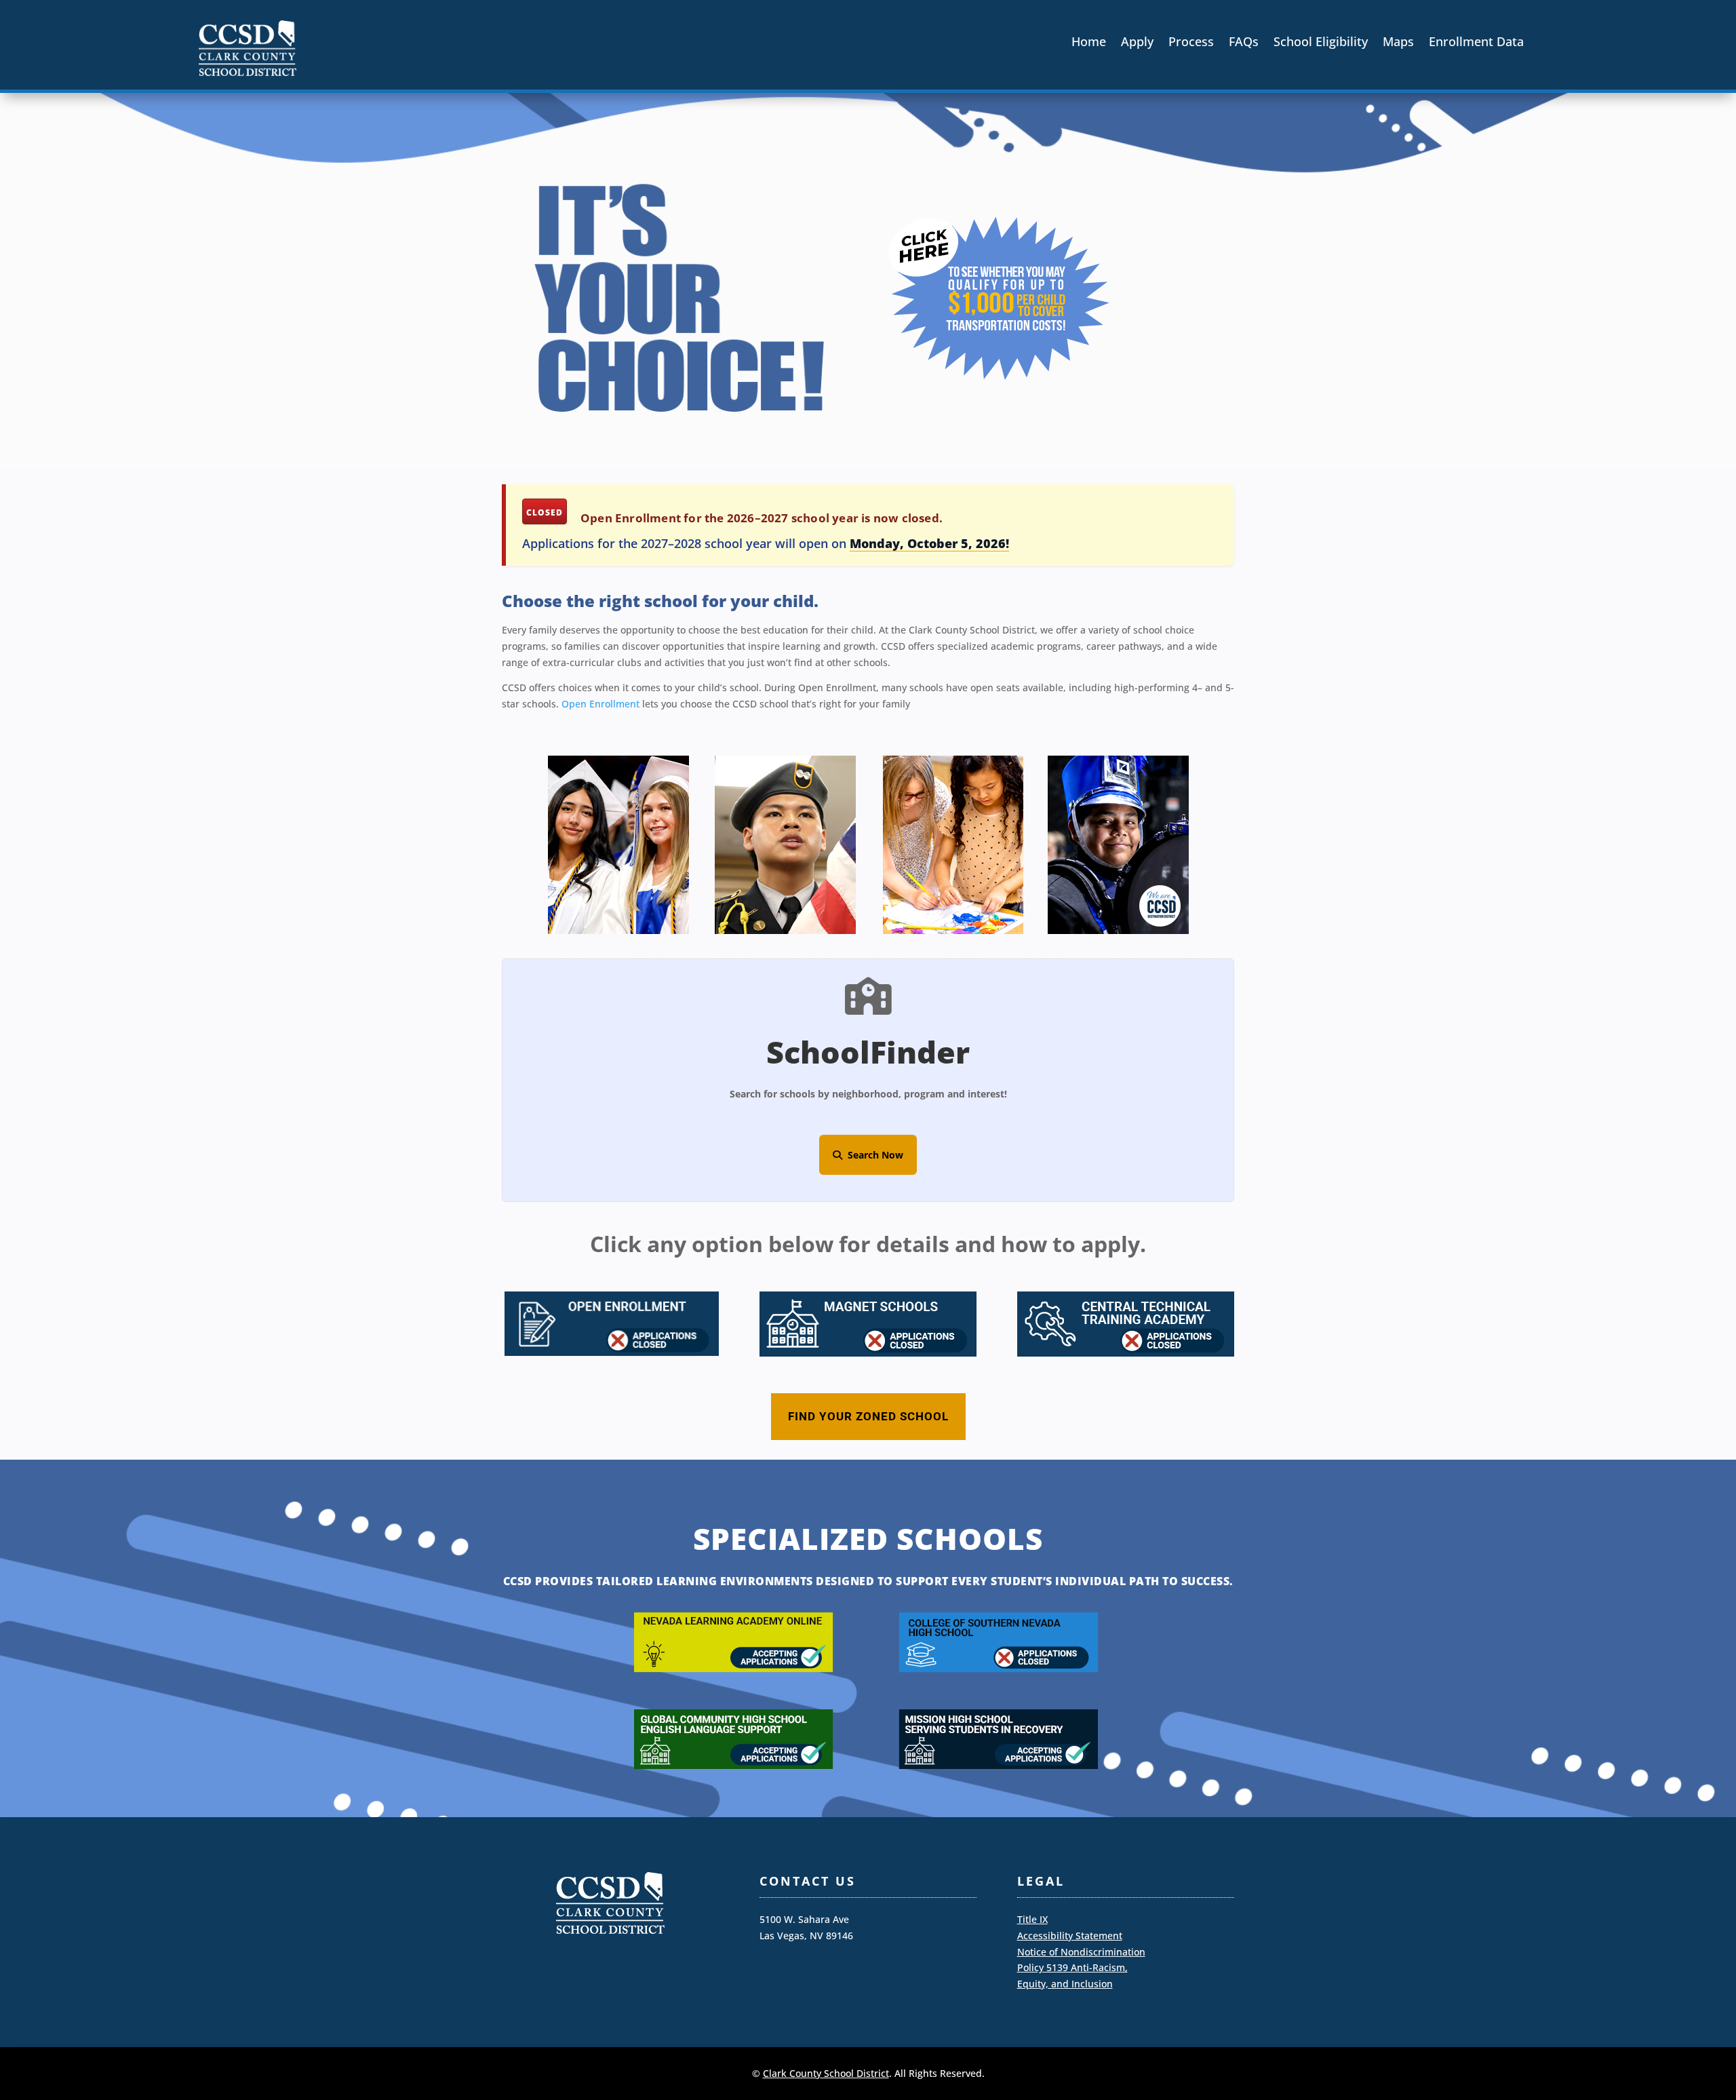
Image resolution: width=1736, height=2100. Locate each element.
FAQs (1244, 43)
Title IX (1032, 1919)
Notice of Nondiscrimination (1081, 1952)
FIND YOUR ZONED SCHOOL (868, 1416)
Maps (1398, 43)
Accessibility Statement (1070, 1936)
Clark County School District (826, 2073)
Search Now (873, 1155)
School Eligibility (1321, 43)
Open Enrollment (600, 704)
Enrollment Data (1476, 43)
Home (1089, 43)
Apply (1137, 43)
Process (1191, 43)
